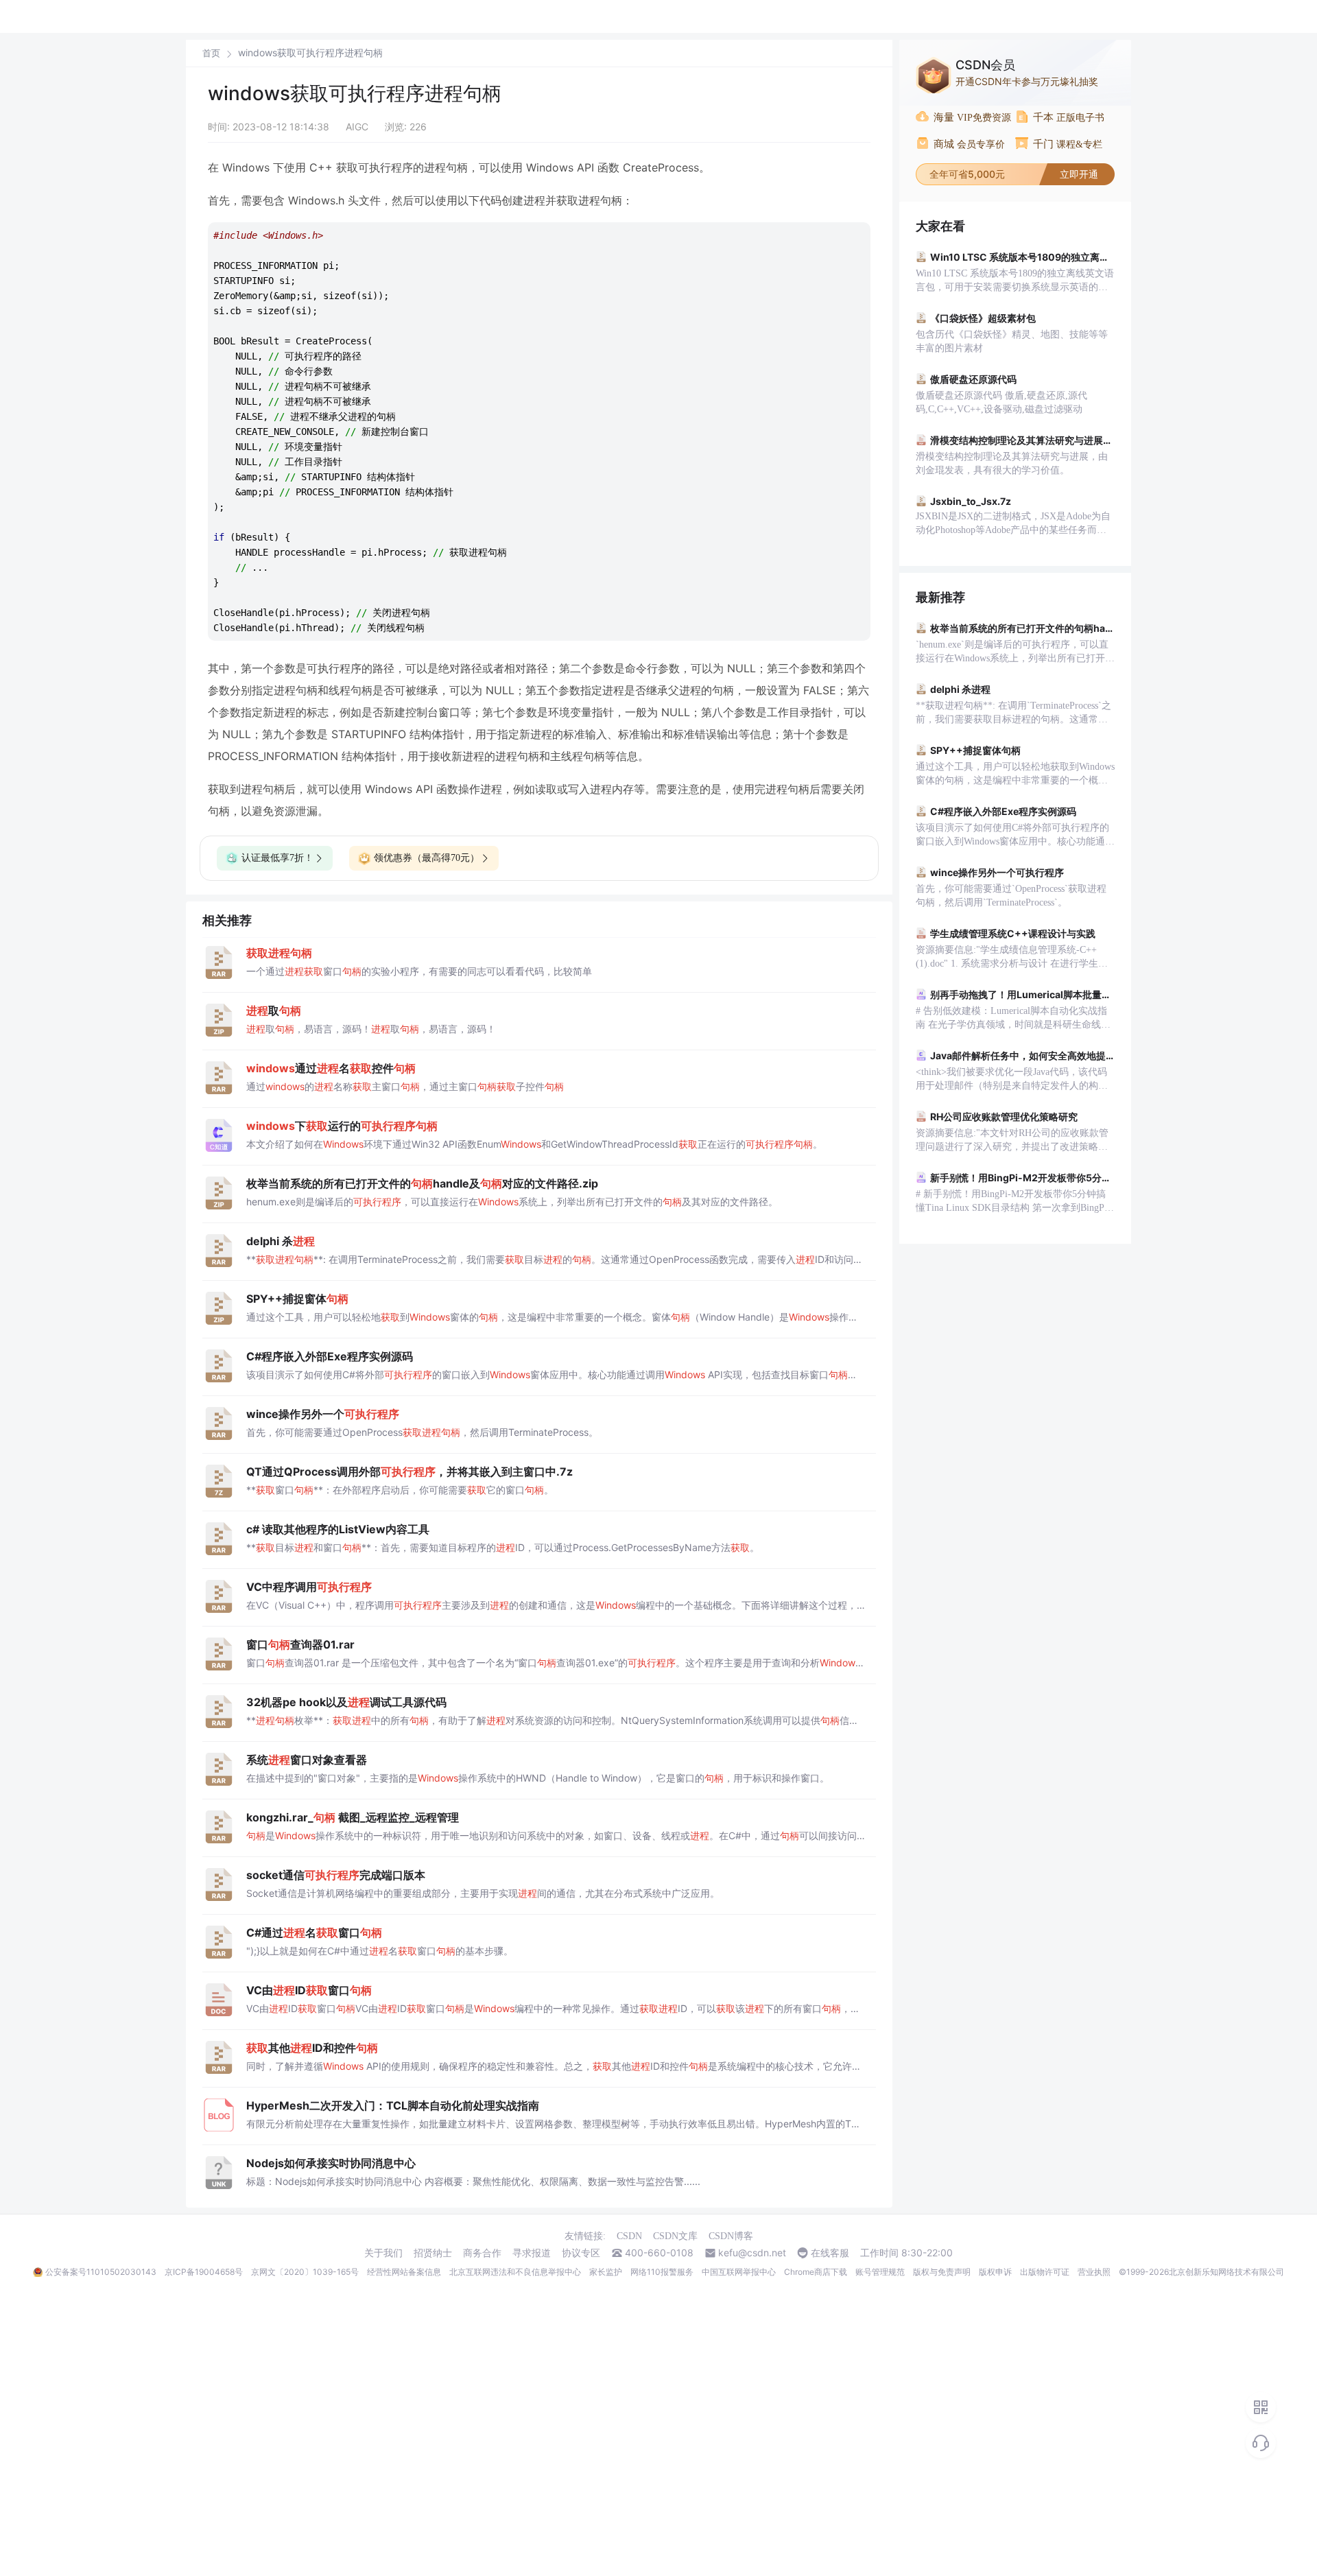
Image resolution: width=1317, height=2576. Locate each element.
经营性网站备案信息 (404, 2272)
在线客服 (830, 2253)
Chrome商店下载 (816, 2272)
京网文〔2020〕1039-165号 (305, 2272)
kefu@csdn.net (752, 2253)
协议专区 (581, 2253)
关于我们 (383, 2253)
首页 (211, 53)
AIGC (357, 127)
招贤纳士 (433, 2253)
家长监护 (606, 2272)
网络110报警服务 (662, 2272)
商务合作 (482, 2253)
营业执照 (1094, 2272)
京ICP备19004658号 (204, 2272)
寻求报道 (532, 2253)
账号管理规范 (880, 2272)
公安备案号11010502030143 (101, 2272)
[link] (211, 53)
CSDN (629, 2236)
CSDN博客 (731, 2236)
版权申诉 (995, 2272)
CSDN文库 (675, 2236)
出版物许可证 (1045, 2272)
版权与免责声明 (942, 2272)
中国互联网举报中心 (739, 2272)
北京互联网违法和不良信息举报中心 (515, 2272)
